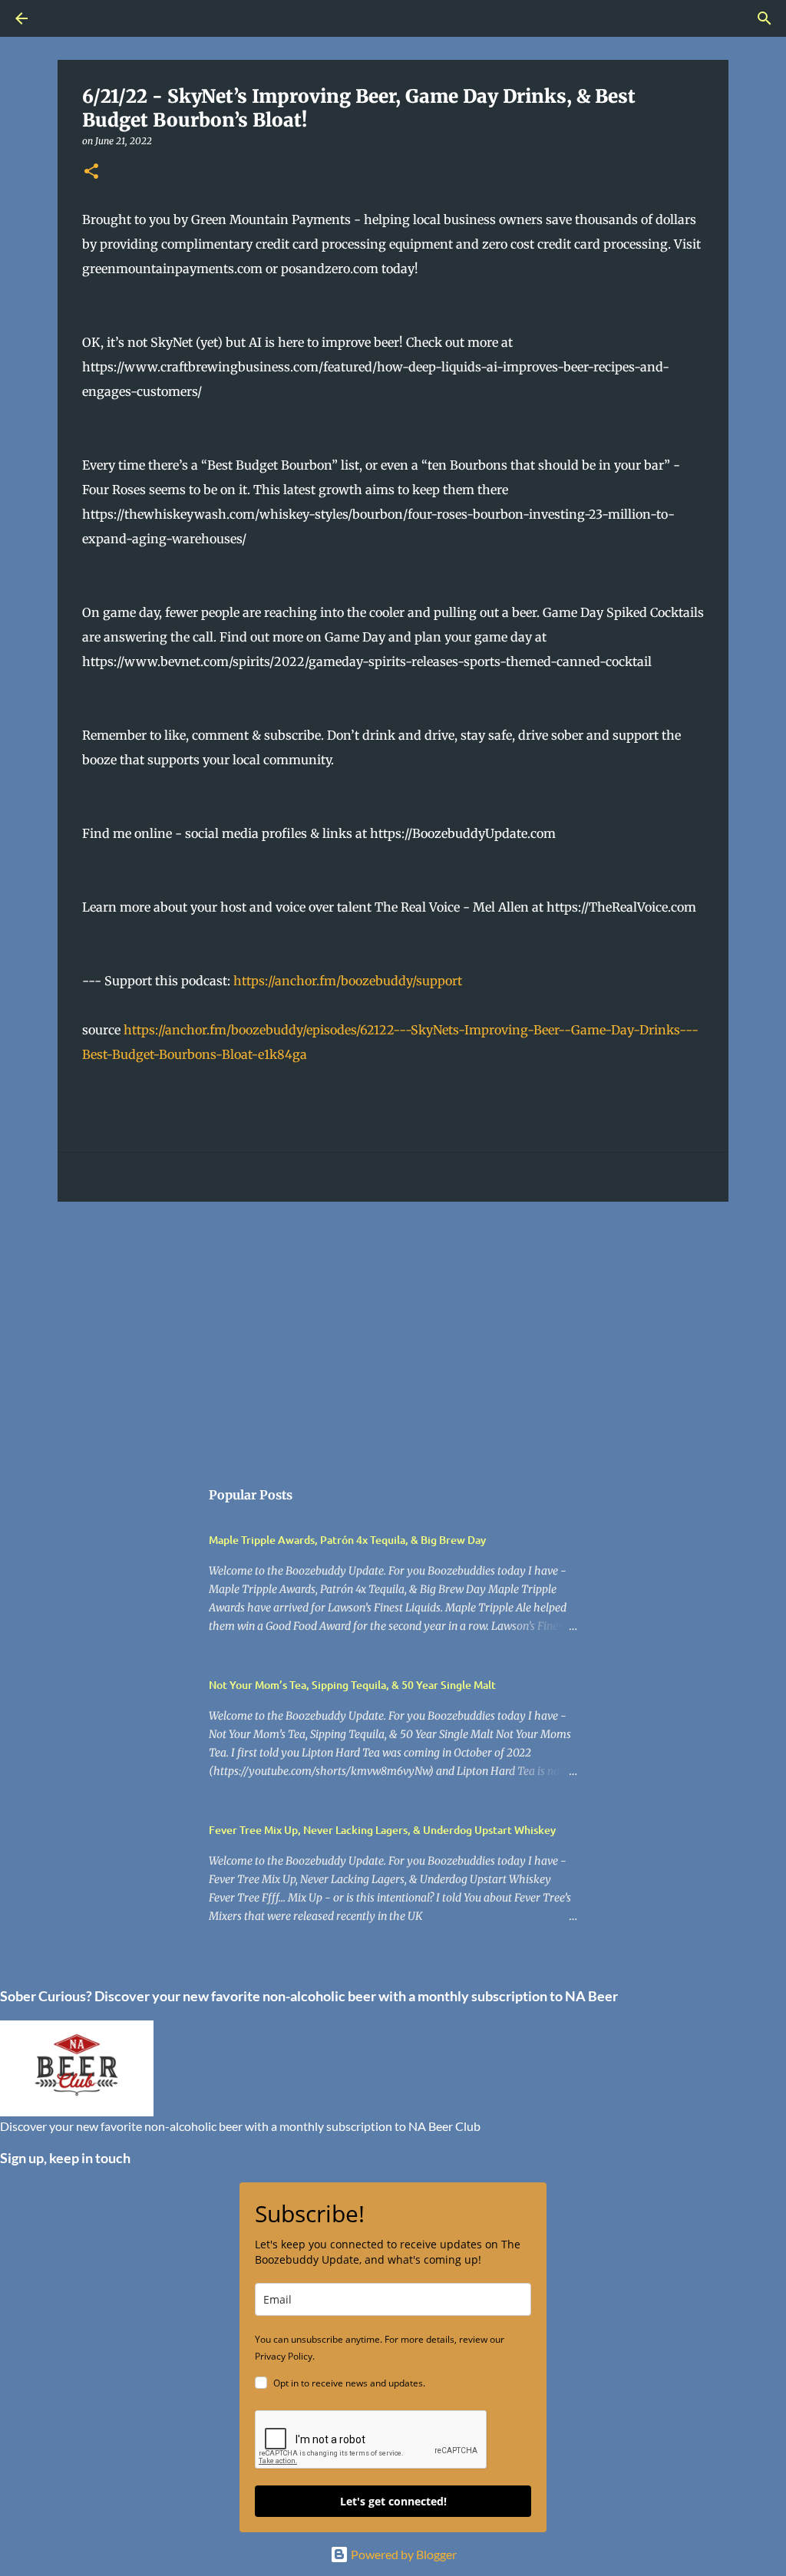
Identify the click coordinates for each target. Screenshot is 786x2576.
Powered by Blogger (403, 2554)
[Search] (64, 18)
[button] (91, 172)
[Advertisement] (393, 1332)
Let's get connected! (393, 2501)
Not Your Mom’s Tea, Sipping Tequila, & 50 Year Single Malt (352, 1685)
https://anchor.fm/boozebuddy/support (348, 981)
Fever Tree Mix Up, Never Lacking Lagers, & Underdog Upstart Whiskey (382, 1830)
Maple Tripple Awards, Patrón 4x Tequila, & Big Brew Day (347, 1540)
